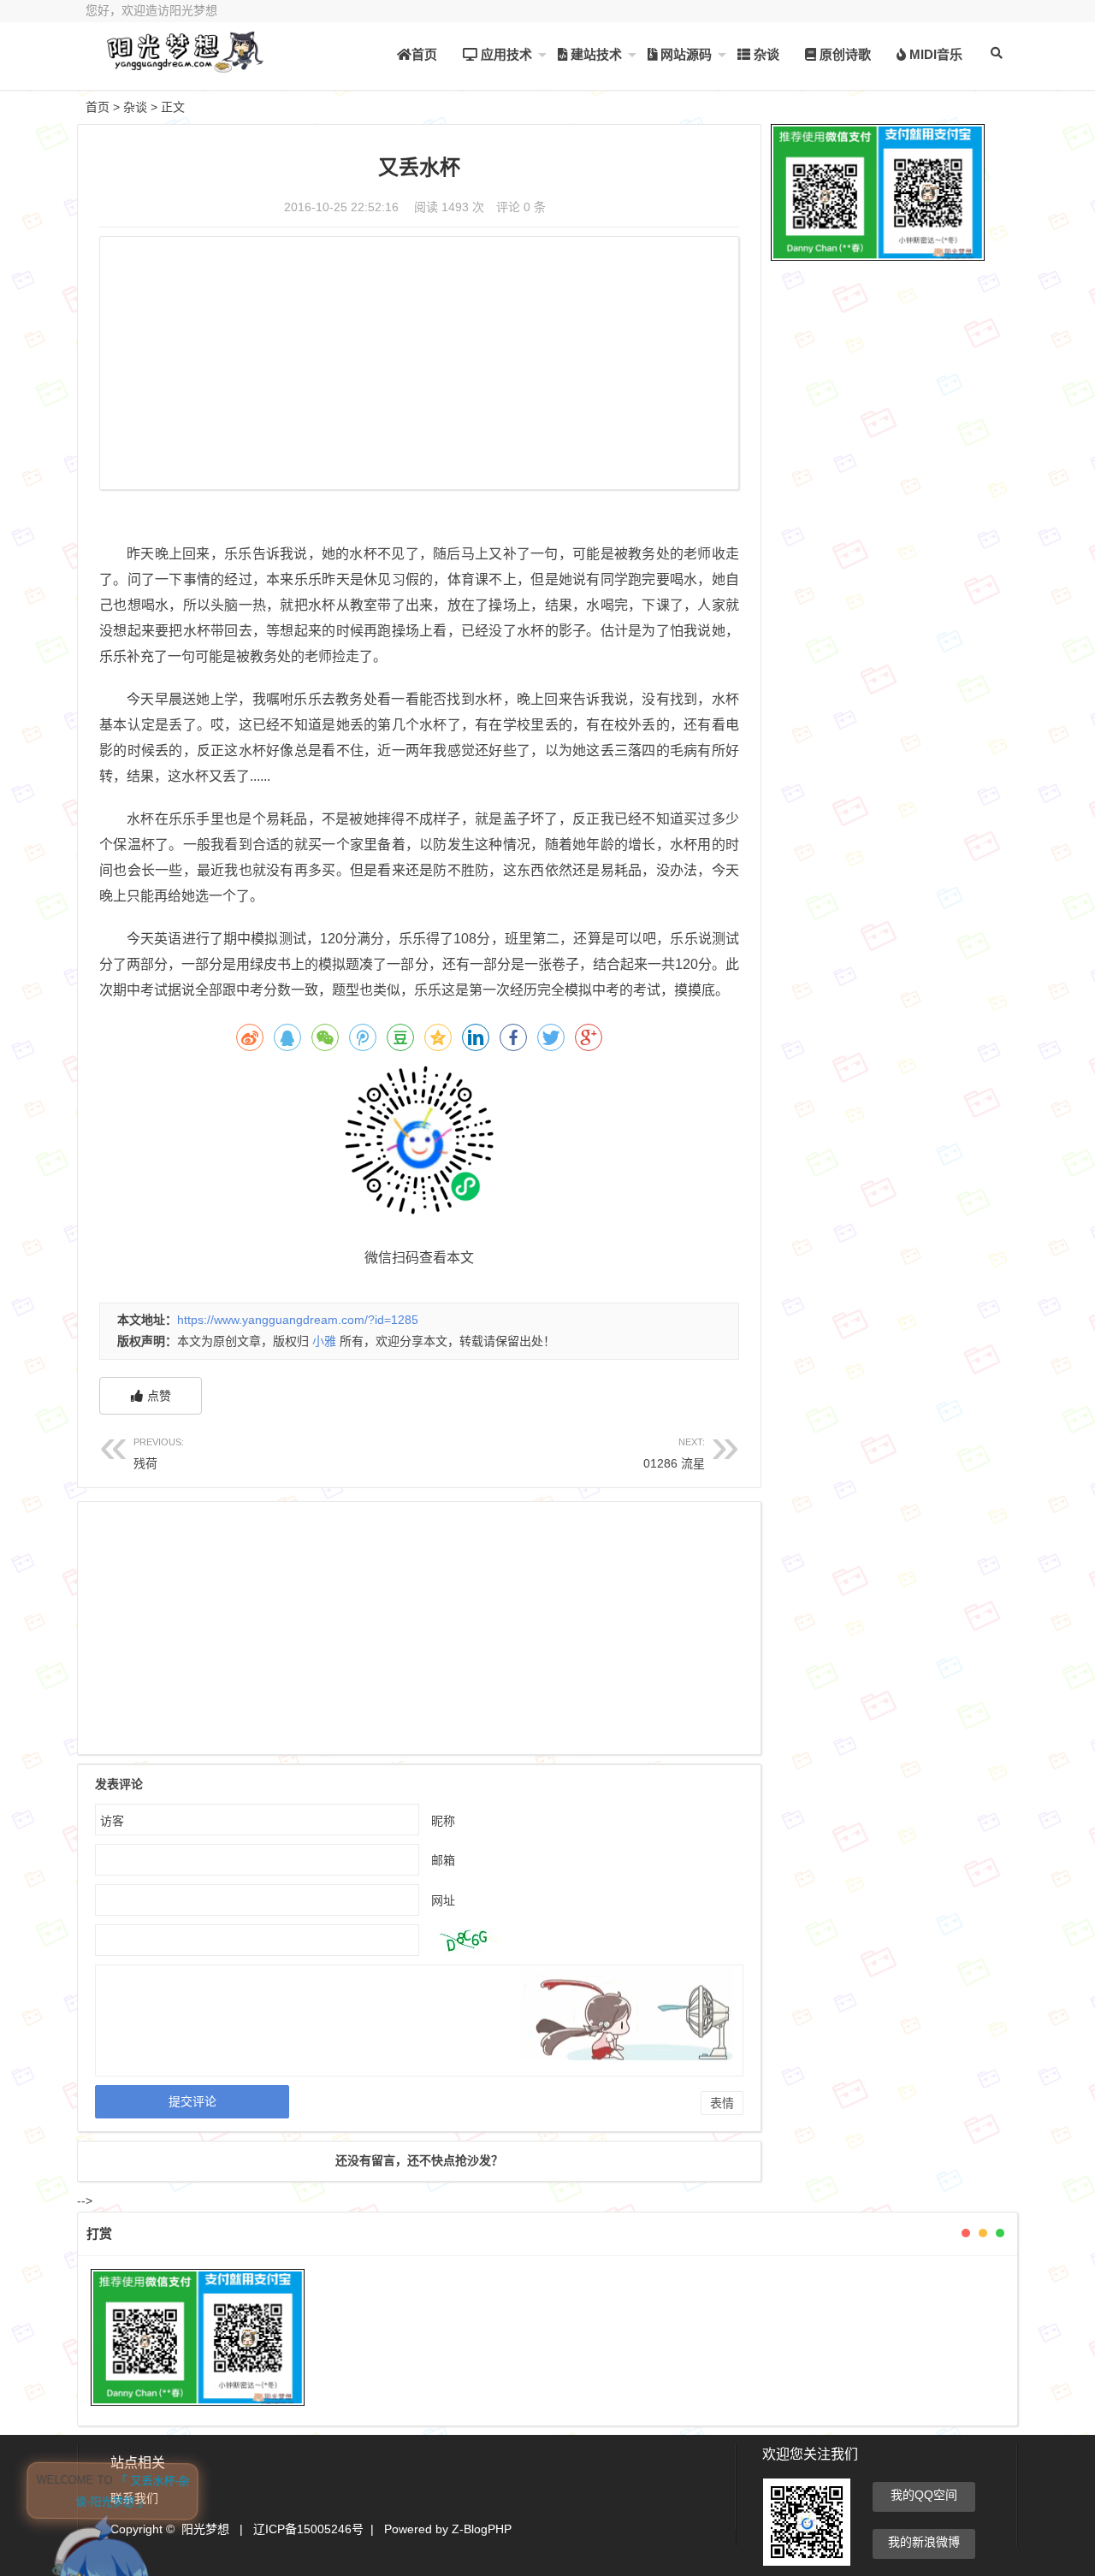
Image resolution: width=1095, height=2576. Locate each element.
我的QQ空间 (924, 2495)
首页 (424, 54)
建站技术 (595, 54)
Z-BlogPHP (482, 2529)
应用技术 (505, 54)
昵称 (443, 1821)
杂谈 (765, 54)
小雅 (324, 1341)
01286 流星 (674, 1453)
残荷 (159, 1453)
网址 (443, 1900)
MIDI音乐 (934, 54)
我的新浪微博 (924, 2542)
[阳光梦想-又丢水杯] (180, 66)
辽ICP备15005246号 (308, 2529)
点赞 (159, 1396)
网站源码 (684, 54)
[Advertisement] (419, 365)
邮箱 (443, 1860)
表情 (722, 2103)
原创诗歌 (843, 54)
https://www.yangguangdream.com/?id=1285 (298, 1320)
